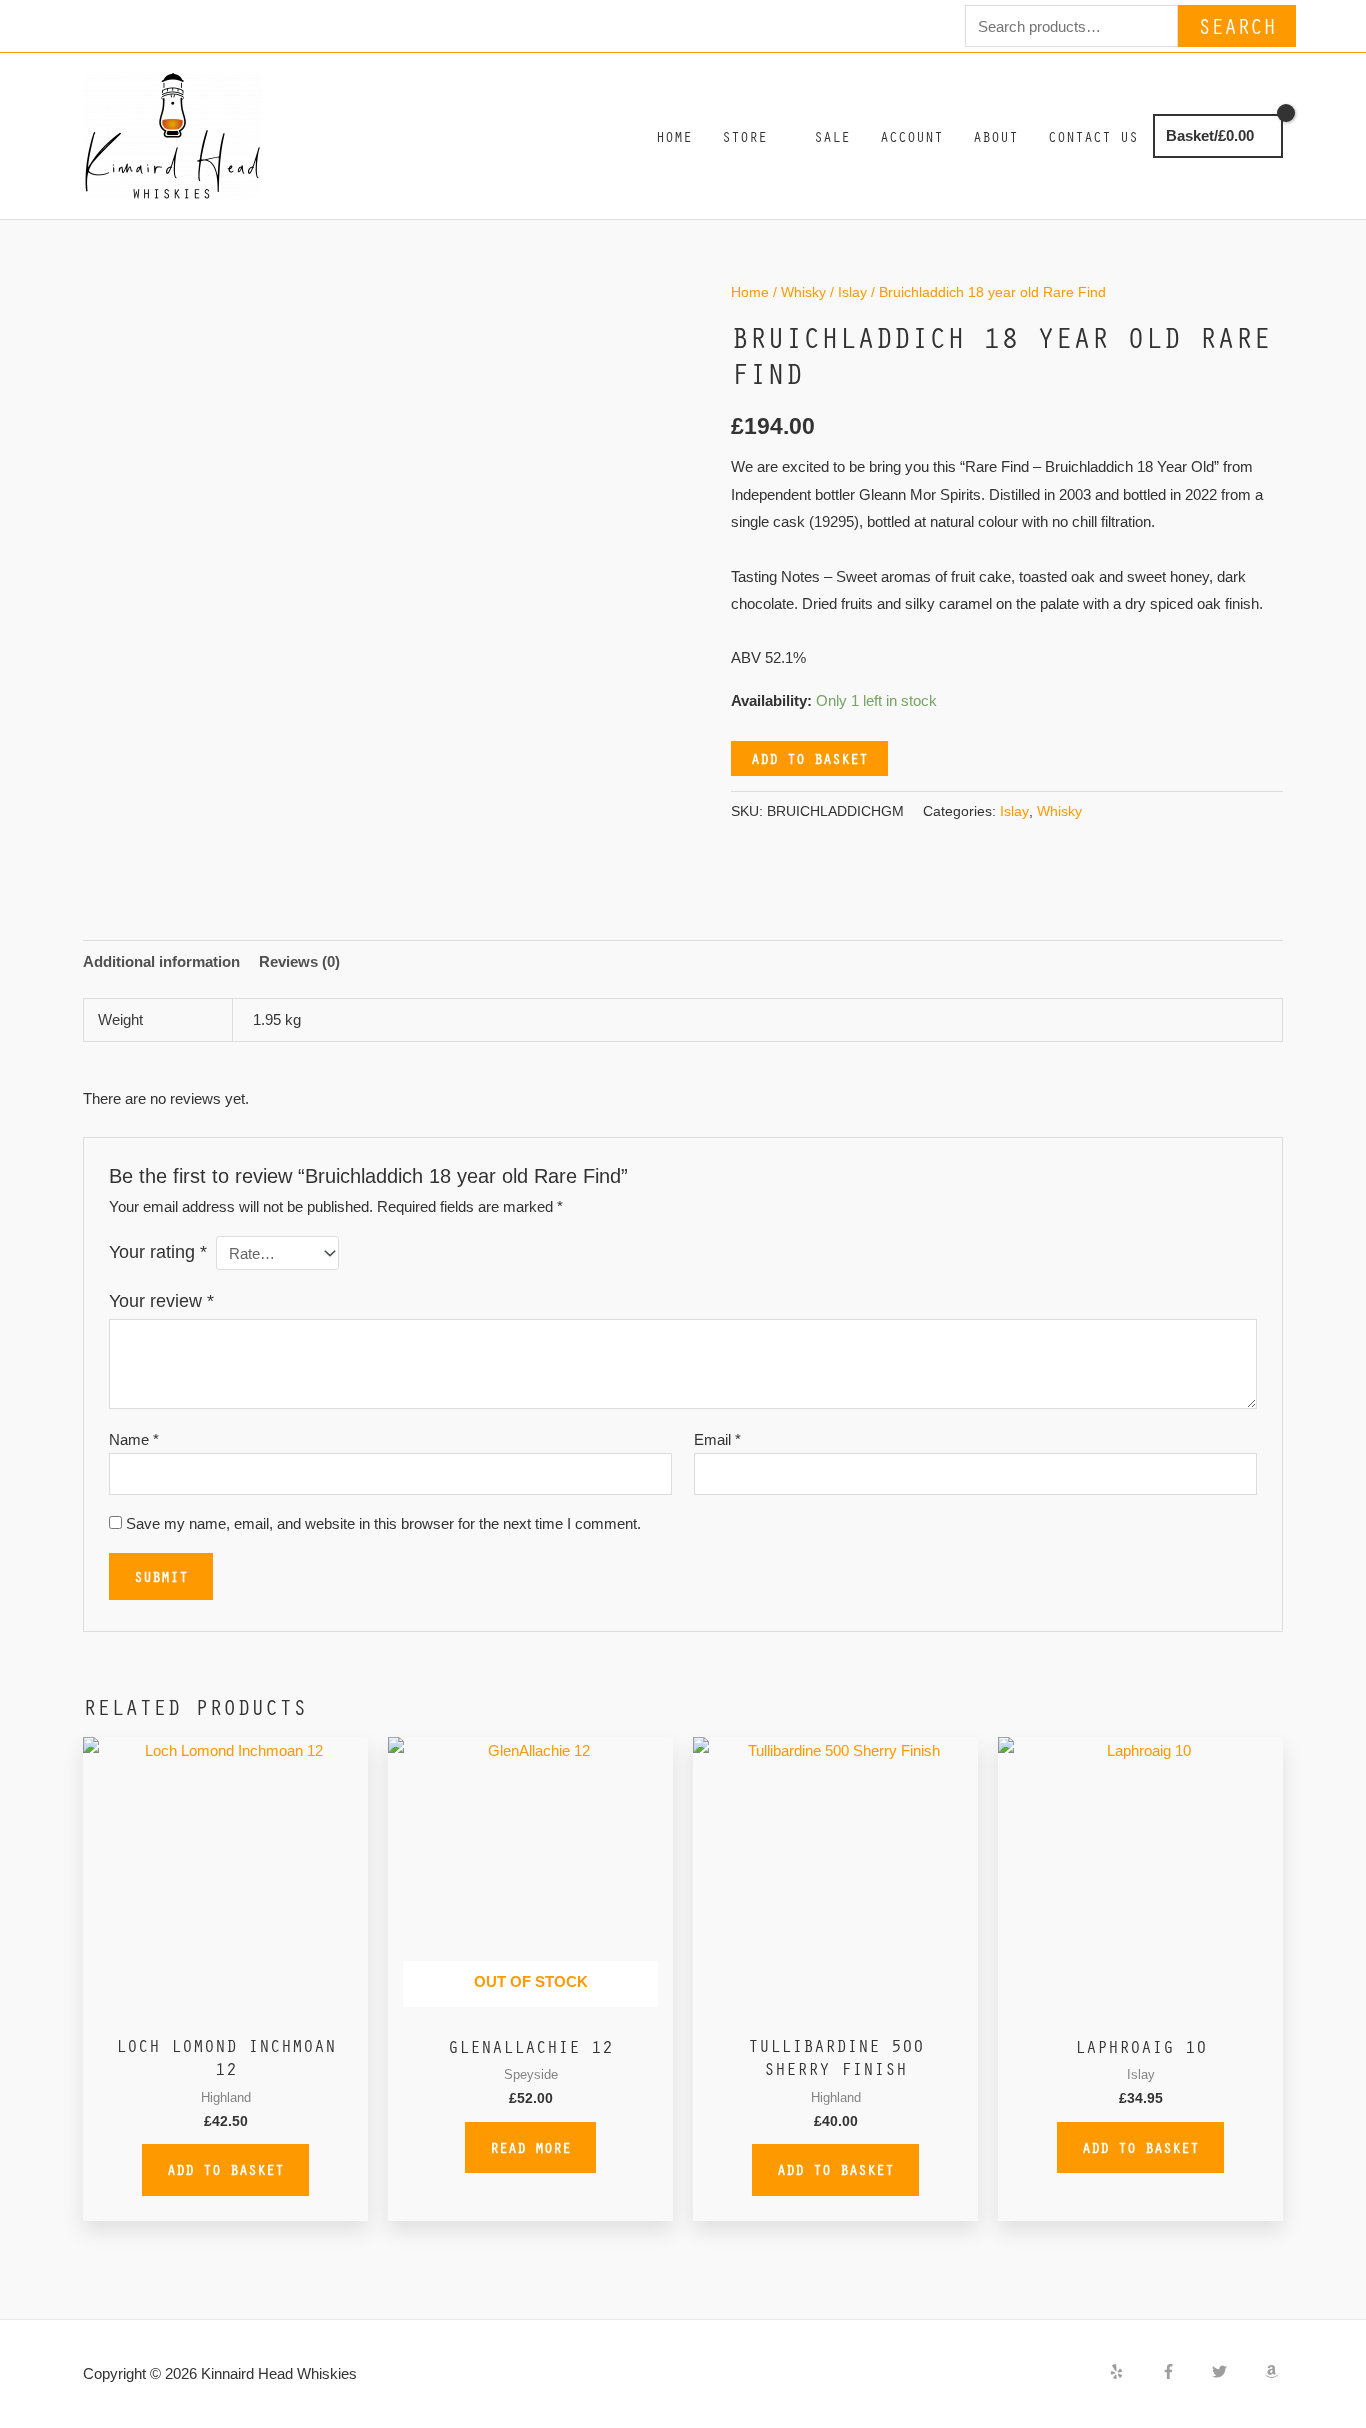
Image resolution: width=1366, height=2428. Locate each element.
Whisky (803, 292)
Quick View (225, 2005)
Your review (161, 1301)
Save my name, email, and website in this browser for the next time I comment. (383, 1523)
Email (717, 1439)
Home (750, 292)
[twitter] (1236, 2371)
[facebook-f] (1185, 2371)
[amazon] (1274, 2371)
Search (1237, 25)
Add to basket (809, 758)
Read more (530, 2147)
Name (134, 1439)
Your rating (158, 1252)
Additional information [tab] (161, 961)
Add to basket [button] (225, 2169)
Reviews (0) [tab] (299, 961)
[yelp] (1133, 2371)
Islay (852, 292)
